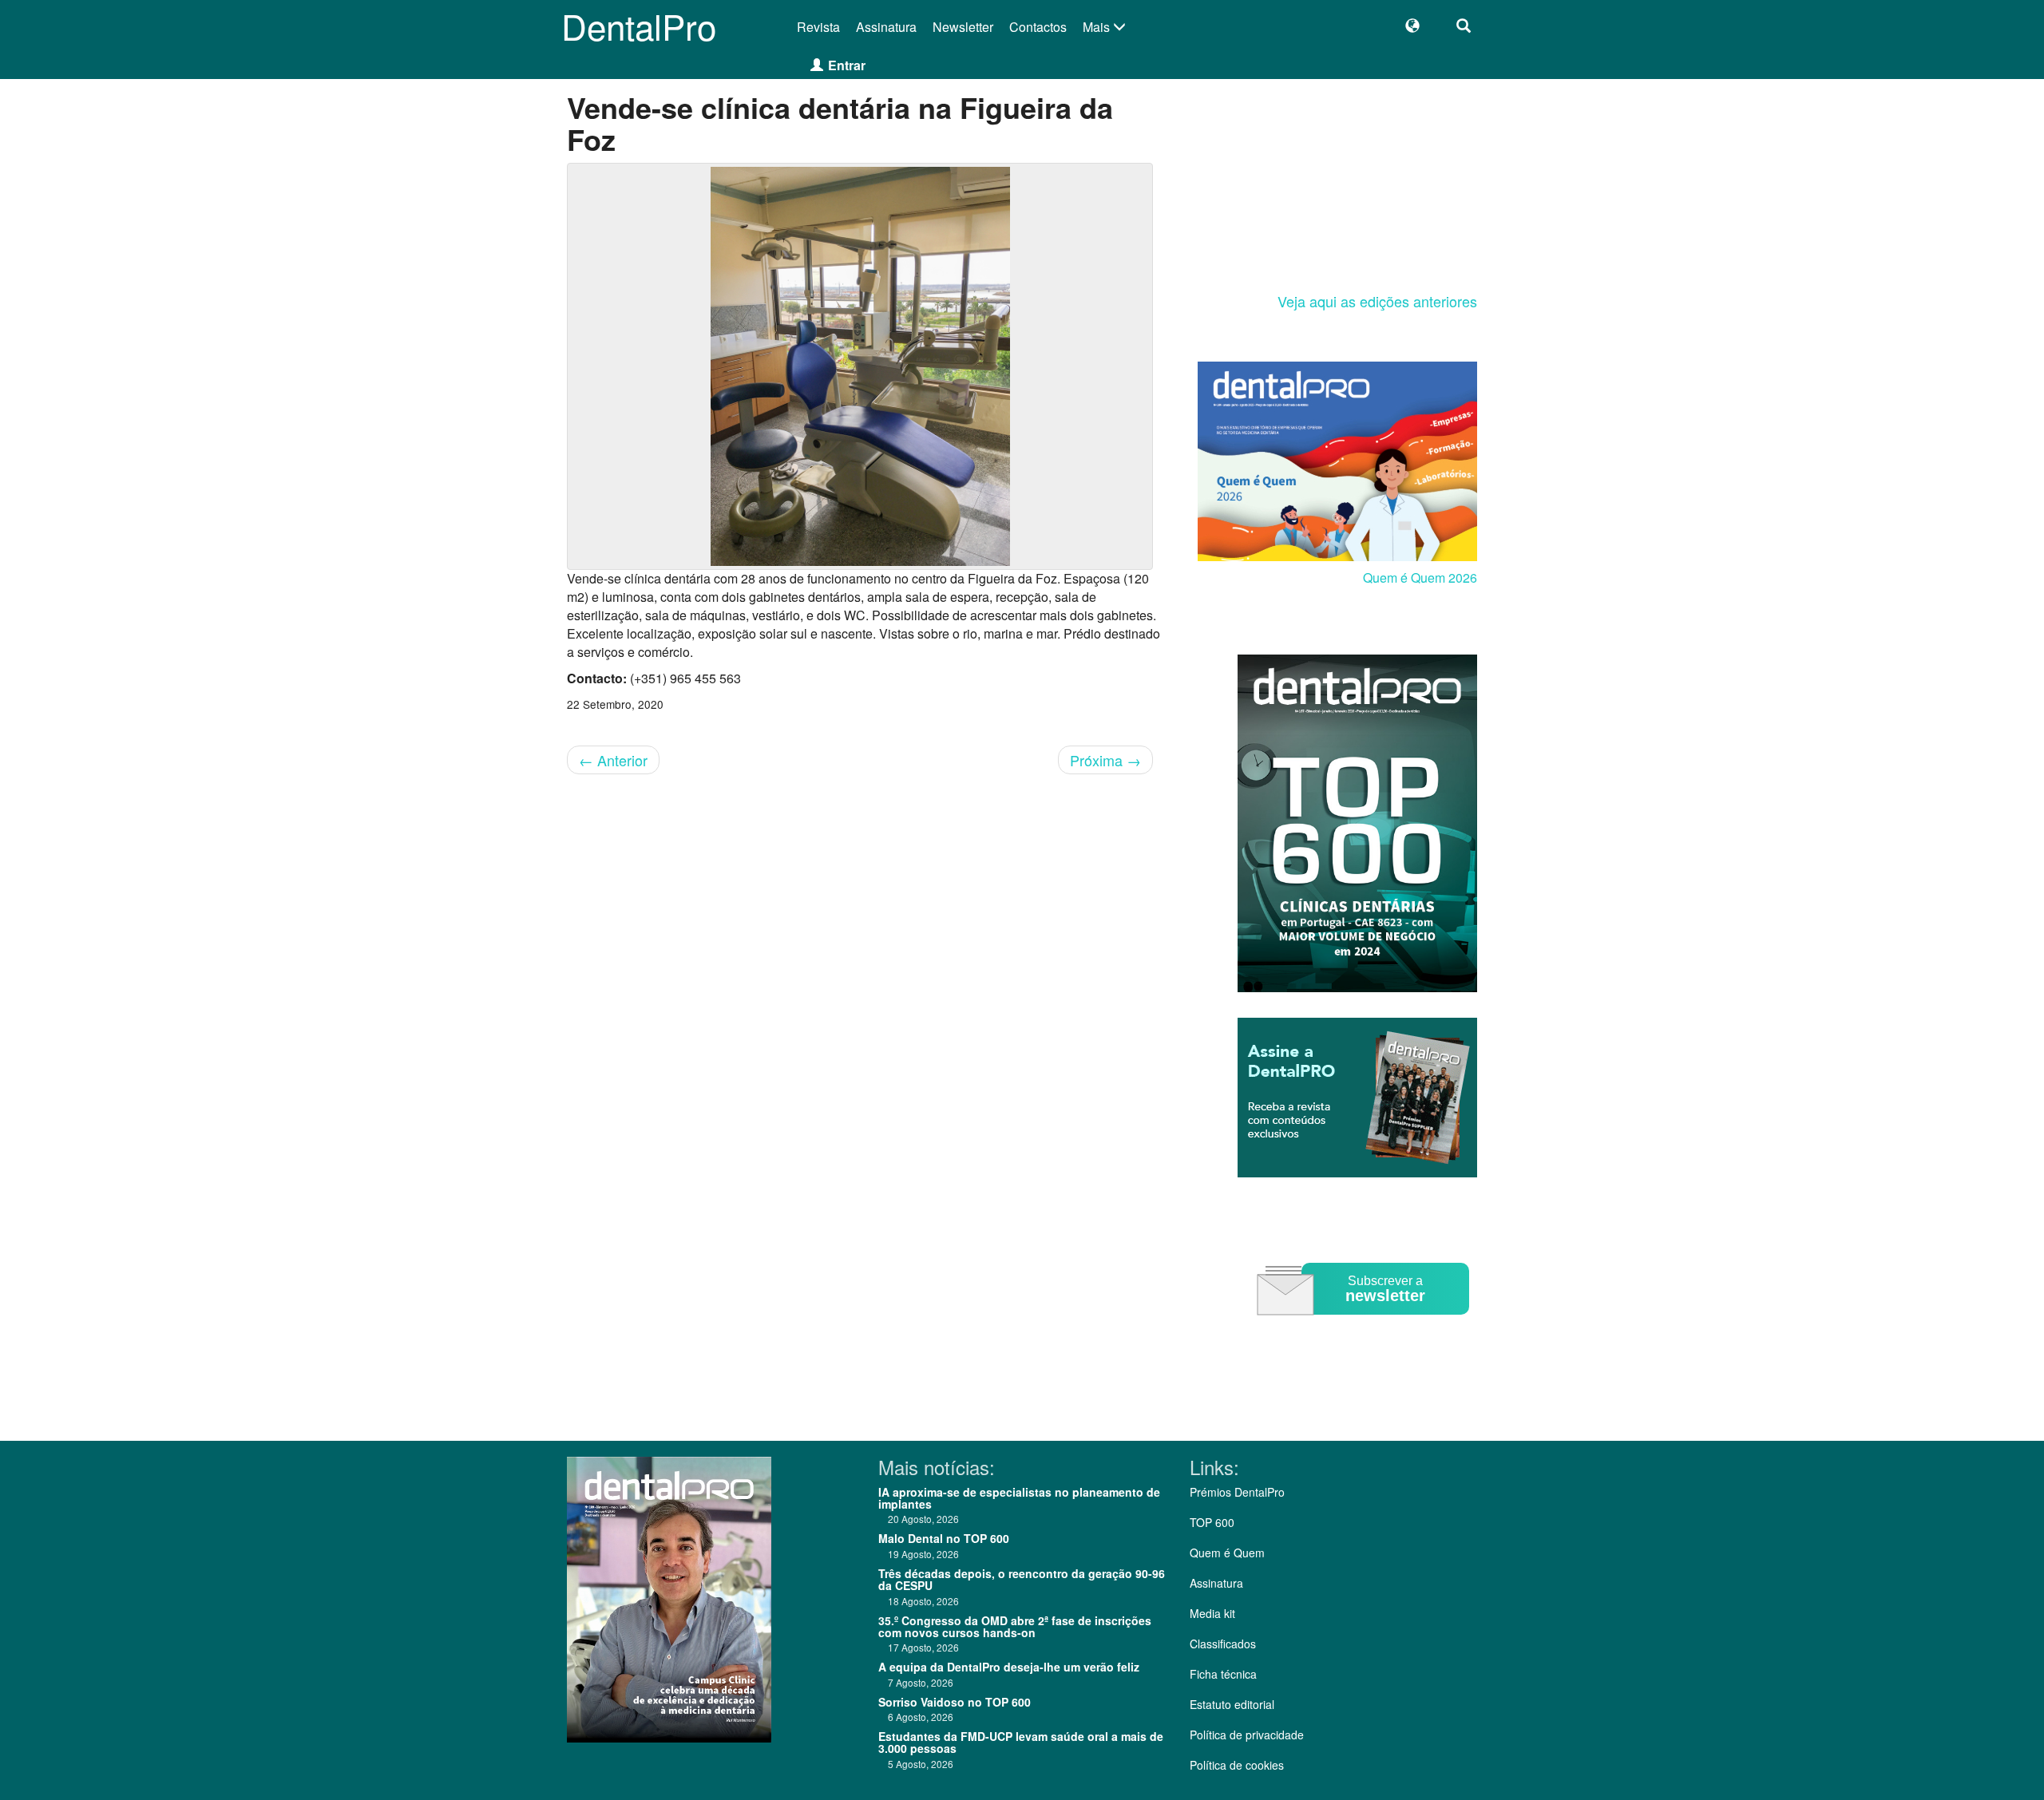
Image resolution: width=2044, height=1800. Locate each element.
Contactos (1038, 27)
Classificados (1223, 1644)
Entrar (847, 65)
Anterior (613, 760)
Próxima (1105, 760)
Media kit (1212, 1613)
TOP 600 (1212, 1522)
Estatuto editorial (1232, 1704)
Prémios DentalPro (1237, 1492)
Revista (818, 27)
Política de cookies (1237, 1765)
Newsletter (963, 27)
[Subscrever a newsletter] (1365, 1326)
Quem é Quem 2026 (1420, 578)
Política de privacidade (1247, 1735)
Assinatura (886, 27)
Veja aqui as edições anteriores (1377, 301)
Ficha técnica (1223, 1674)
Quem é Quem (1227, 1553)
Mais (1098, 27)
